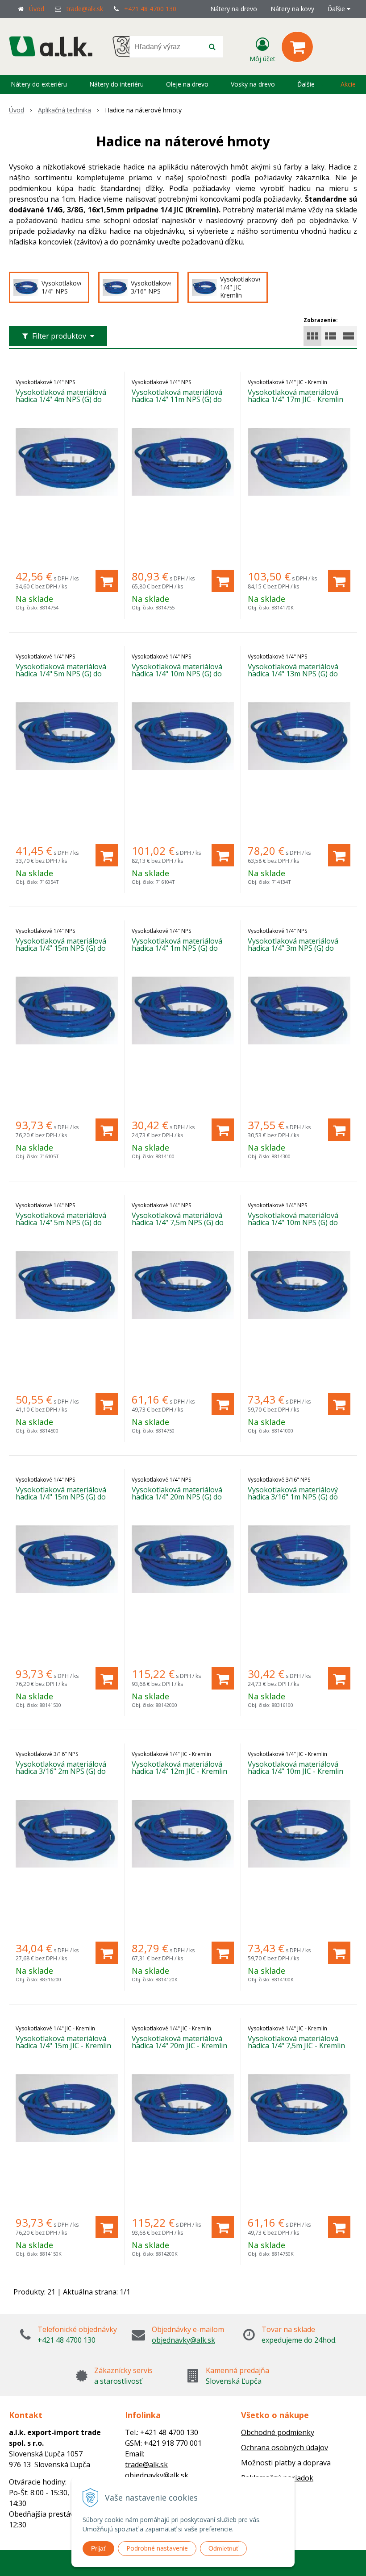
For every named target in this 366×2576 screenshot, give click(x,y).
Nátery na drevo (234, 9)
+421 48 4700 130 (150, 9)
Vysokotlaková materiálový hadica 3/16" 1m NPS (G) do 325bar (293, 1497)
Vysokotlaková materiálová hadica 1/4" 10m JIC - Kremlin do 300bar (295, 1771)
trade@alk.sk (85, 9)
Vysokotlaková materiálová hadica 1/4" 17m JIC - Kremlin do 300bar (295, 399)
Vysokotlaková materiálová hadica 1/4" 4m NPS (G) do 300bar (61, 399)
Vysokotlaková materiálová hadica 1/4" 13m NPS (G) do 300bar (293, 674)
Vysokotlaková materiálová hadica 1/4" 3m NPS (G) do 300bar (293, 948)
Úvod (37, 9)
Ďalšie (337, 9)
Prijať (98, 2548)
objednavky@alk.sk (183, 2340)
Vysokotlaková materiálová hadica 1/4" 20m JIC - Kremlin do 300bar (179, 2046)
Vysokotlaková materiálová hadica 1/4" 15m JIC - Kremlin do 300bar (63, 2046)
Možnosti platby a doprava (286, 2463)
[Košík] (297, 47)
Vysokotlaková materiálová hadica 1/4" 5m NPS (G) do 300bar (61, 674)
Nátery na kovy (292, 9)
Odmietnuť (223, 2548)
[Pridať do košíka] (107, 581)
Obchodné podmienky (278, 2432)
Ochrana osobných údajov (285, 2448)
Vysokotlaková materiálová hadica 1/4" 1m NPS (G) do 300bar (177, 948)
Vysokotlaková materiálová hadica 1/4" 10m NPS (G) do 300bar (177, 674)
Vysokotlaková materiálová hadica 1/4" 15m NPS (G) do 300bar (61, 948)
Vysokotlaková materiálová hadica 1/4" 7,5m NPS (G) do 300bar (178, 1222)
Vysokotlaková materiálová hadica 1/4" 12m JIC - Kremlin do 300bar (179, 1771)
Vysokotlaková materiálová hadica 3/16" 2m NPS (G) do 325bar (61, 1771)
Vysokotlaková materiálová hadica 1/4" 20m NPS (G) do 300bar (177, 1497)
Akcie (348, 84)
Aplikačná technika (64, 110)
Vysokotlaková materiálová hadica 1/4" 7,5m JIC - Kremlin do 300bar (296, 2046)
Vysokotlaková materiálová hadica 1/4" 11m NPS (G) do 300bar (177, 399)
